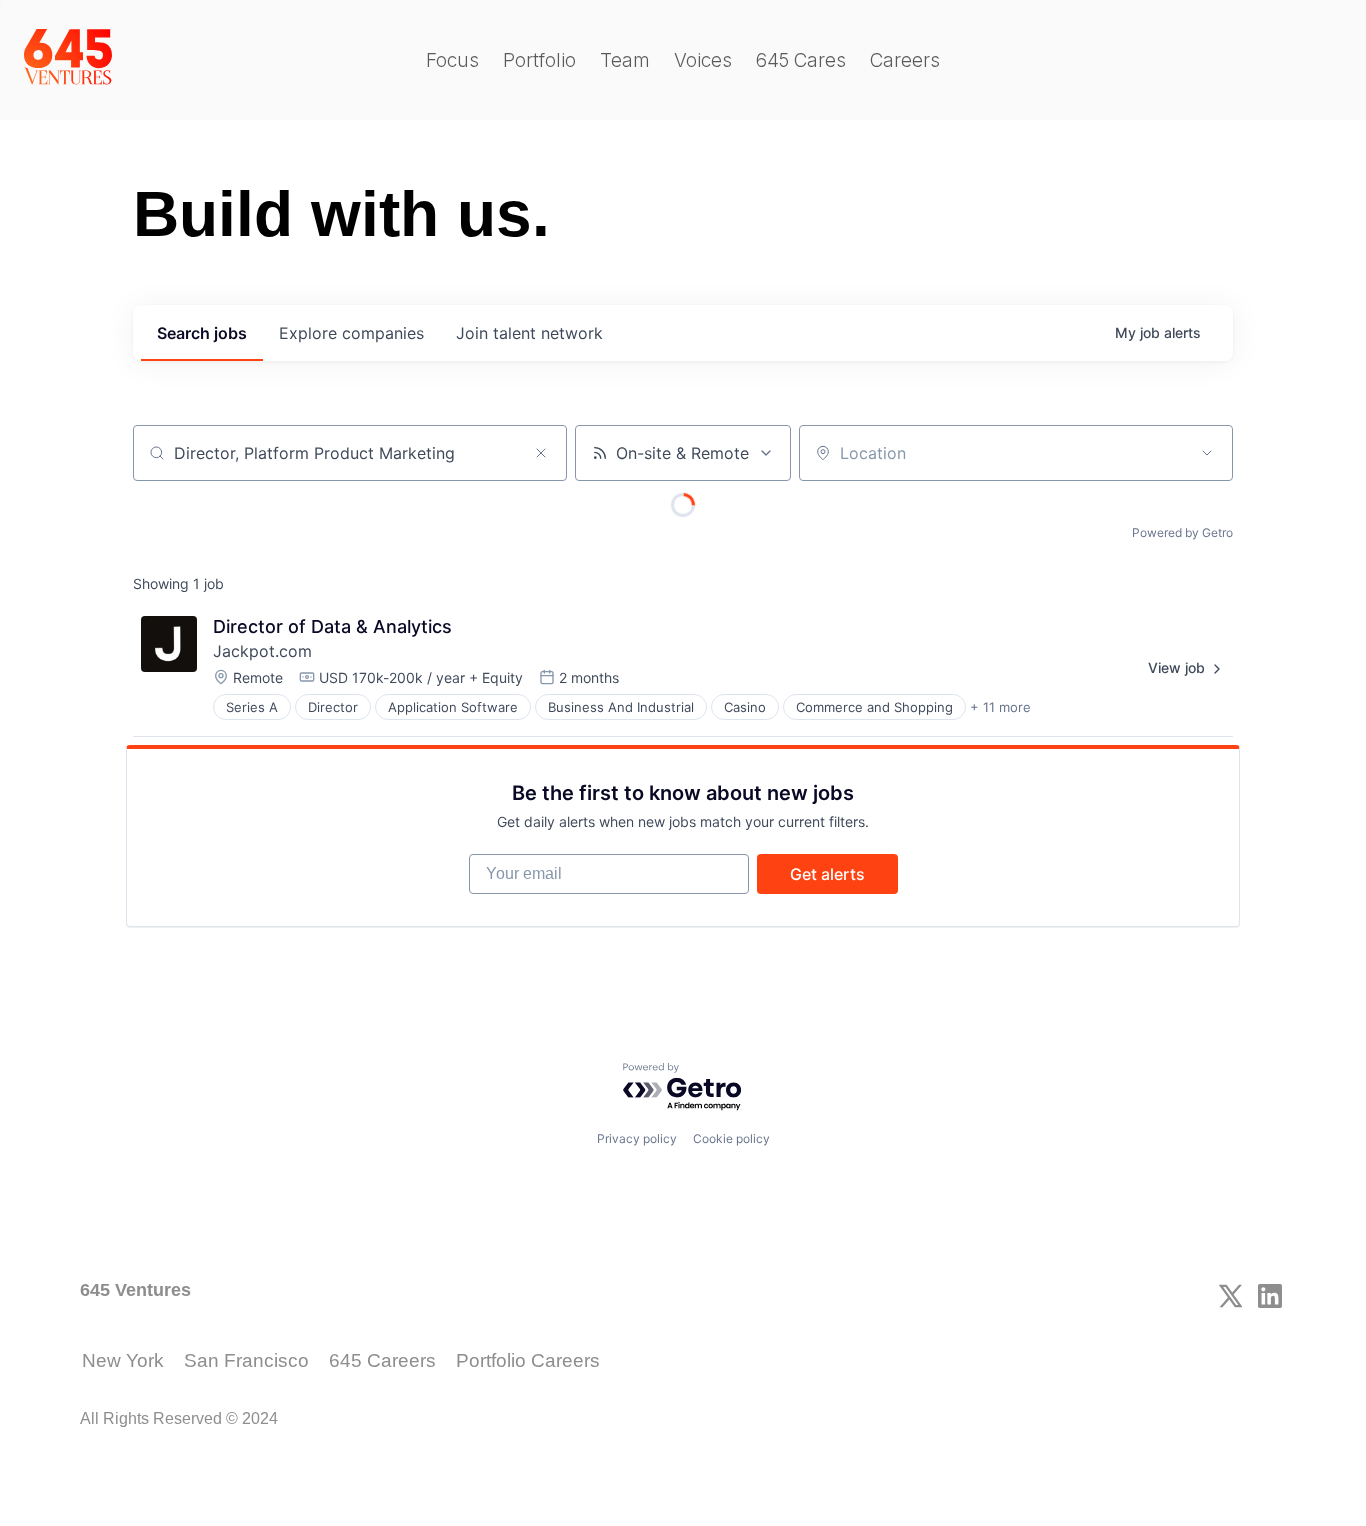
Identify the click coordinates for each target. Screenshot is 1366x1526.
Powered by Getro (1182, 532)
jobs (202, 333)
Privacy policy (637, 1138)
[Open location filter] (1207, 453)
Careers (905, 60)
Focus (452, 60)
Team (625, 60)
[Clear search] (541, 453)
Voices (703, 60)
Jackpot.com (262, 651)
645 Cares (801, 60)
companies (351, 333)
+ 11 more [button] (1000, 707)
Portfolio (539, 60)
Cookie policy (731, 1138)
